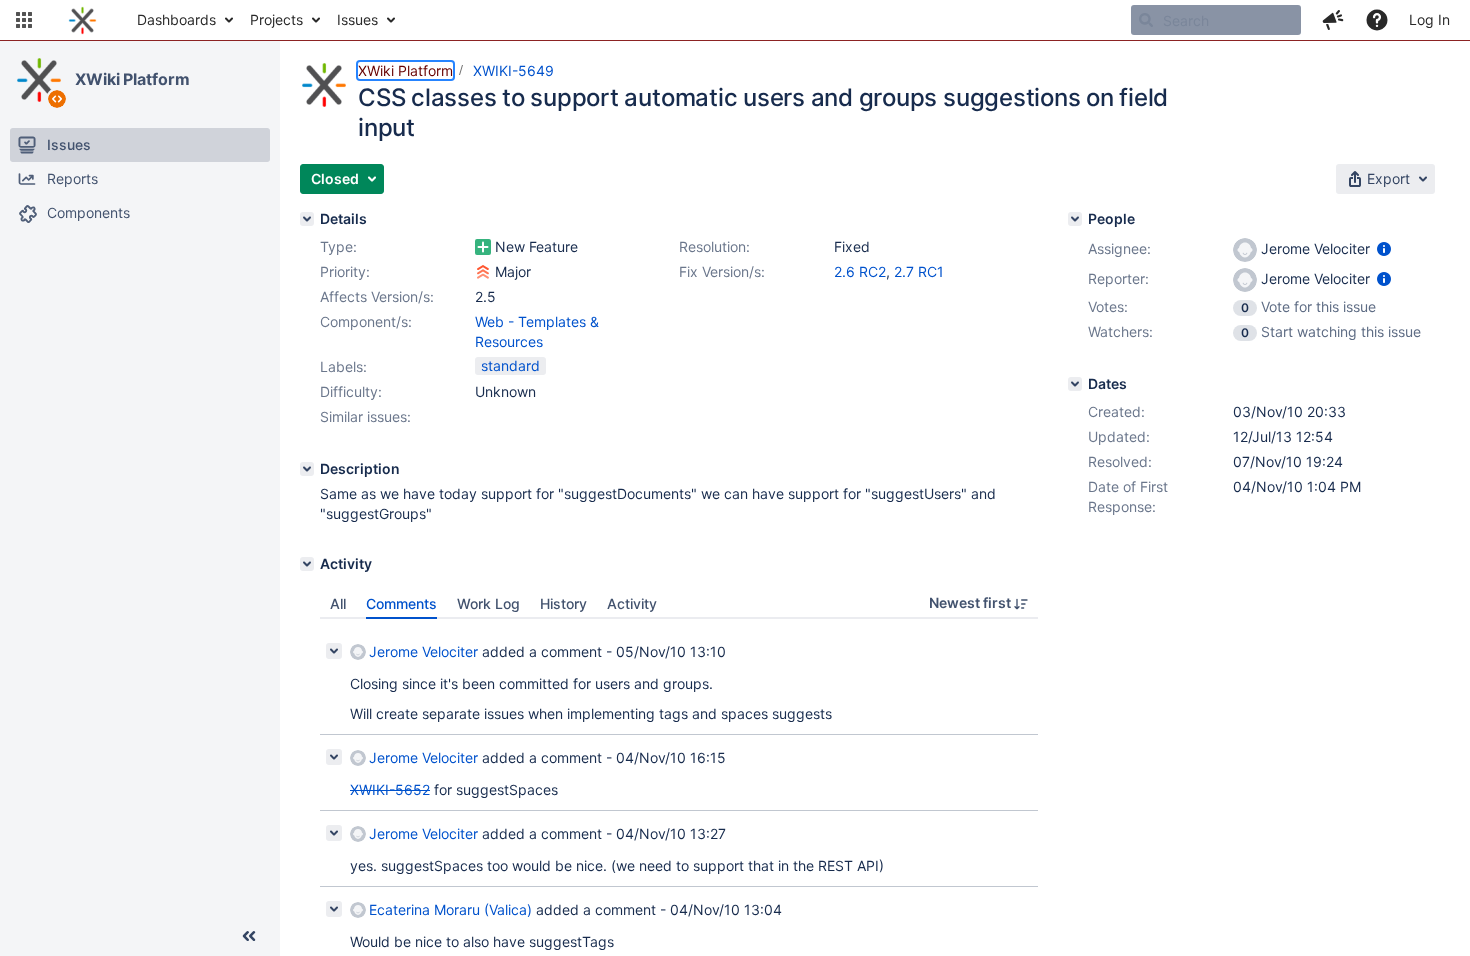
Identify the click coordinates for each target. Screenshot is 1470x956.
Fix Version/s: (722, 271)
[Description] (307, 469)
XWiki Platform (132, 79)
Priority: (345, 271)
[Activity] (307, 564)
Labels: (343, 366)
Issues (357, 19)
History (563, 603)
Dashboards (176, 19)
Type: (338, 246)
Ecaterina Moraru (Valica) (450, 909)
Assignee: (1119, 248)
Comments (401, 603)
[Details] (307, 219)
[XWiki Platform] (39, 80)
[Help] (1377, 20)
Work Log (488, 603)
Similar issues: (365, 416)
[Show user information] (1384, 248)
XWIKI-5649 (513, 70)
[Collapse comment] (334, 651)
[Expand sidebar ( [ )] (249, 936)
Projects (276, 19)
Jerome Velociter (423, 651)
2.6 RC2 (860, 271)
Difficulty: (351, 391)
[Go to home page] (82, 20)
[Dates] (1075, 384)
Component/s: (366, 321)
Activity (632, 603)
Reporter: (1118, 278)
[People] (1075, 219)
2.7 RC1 (919, 271)
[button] (24, 20)
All (338, 603)
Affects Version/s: (377, 296)
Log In (1429, 19)
